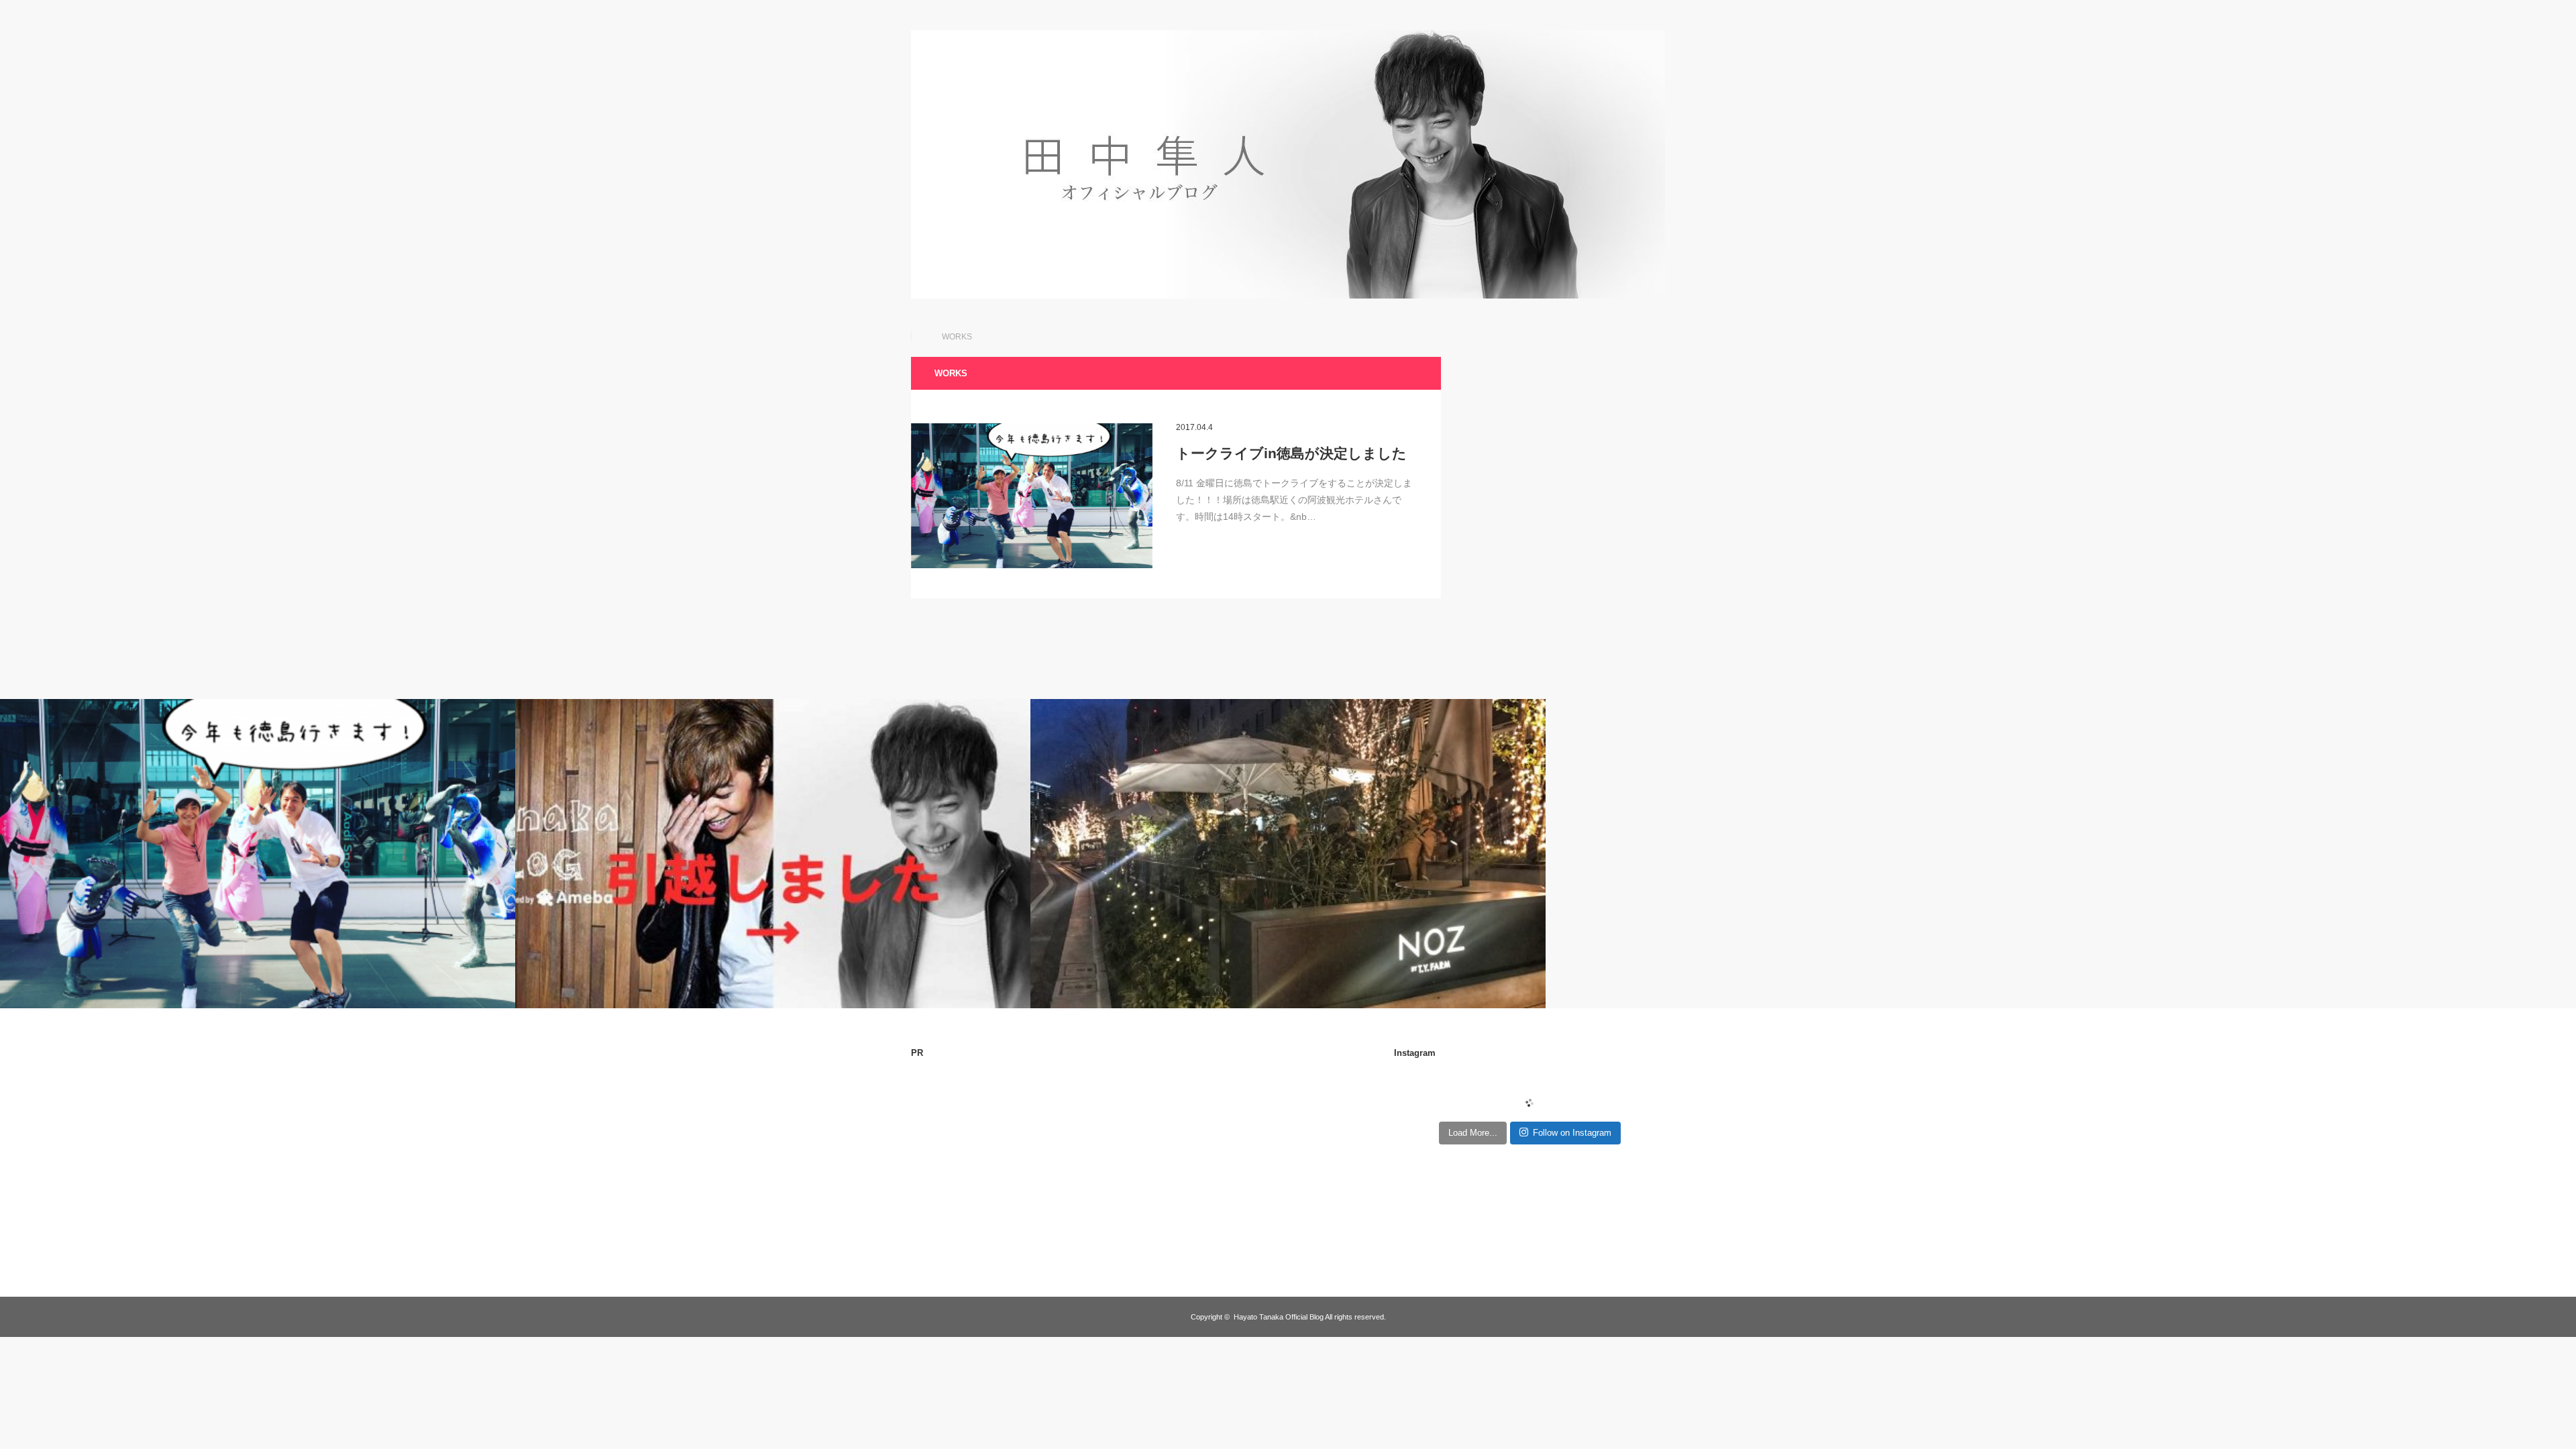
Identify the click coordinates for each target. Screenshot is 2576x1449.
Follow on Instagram (1572, 1133)
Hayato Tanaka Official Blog (1279, 1317)
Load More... (1473, 1133)
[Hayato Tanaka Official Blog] (1288, 295)
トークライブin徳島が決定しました (1291, 453)
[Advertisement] (1024, 1165)
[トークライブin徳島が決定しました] (1032, 496)
